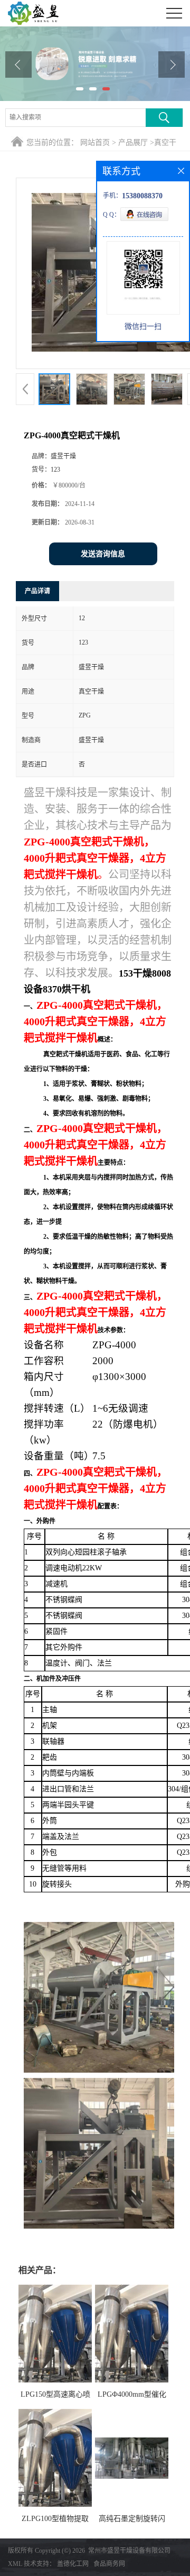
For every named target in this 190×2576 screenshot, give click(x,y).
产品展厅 (133, 142)
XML (15, 2564)
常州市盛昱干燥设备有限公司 (129, 2551)
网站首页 (95, 142)
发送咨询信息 (103, 554)
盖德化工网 (73, 2564)
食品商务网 (109, 2564)
